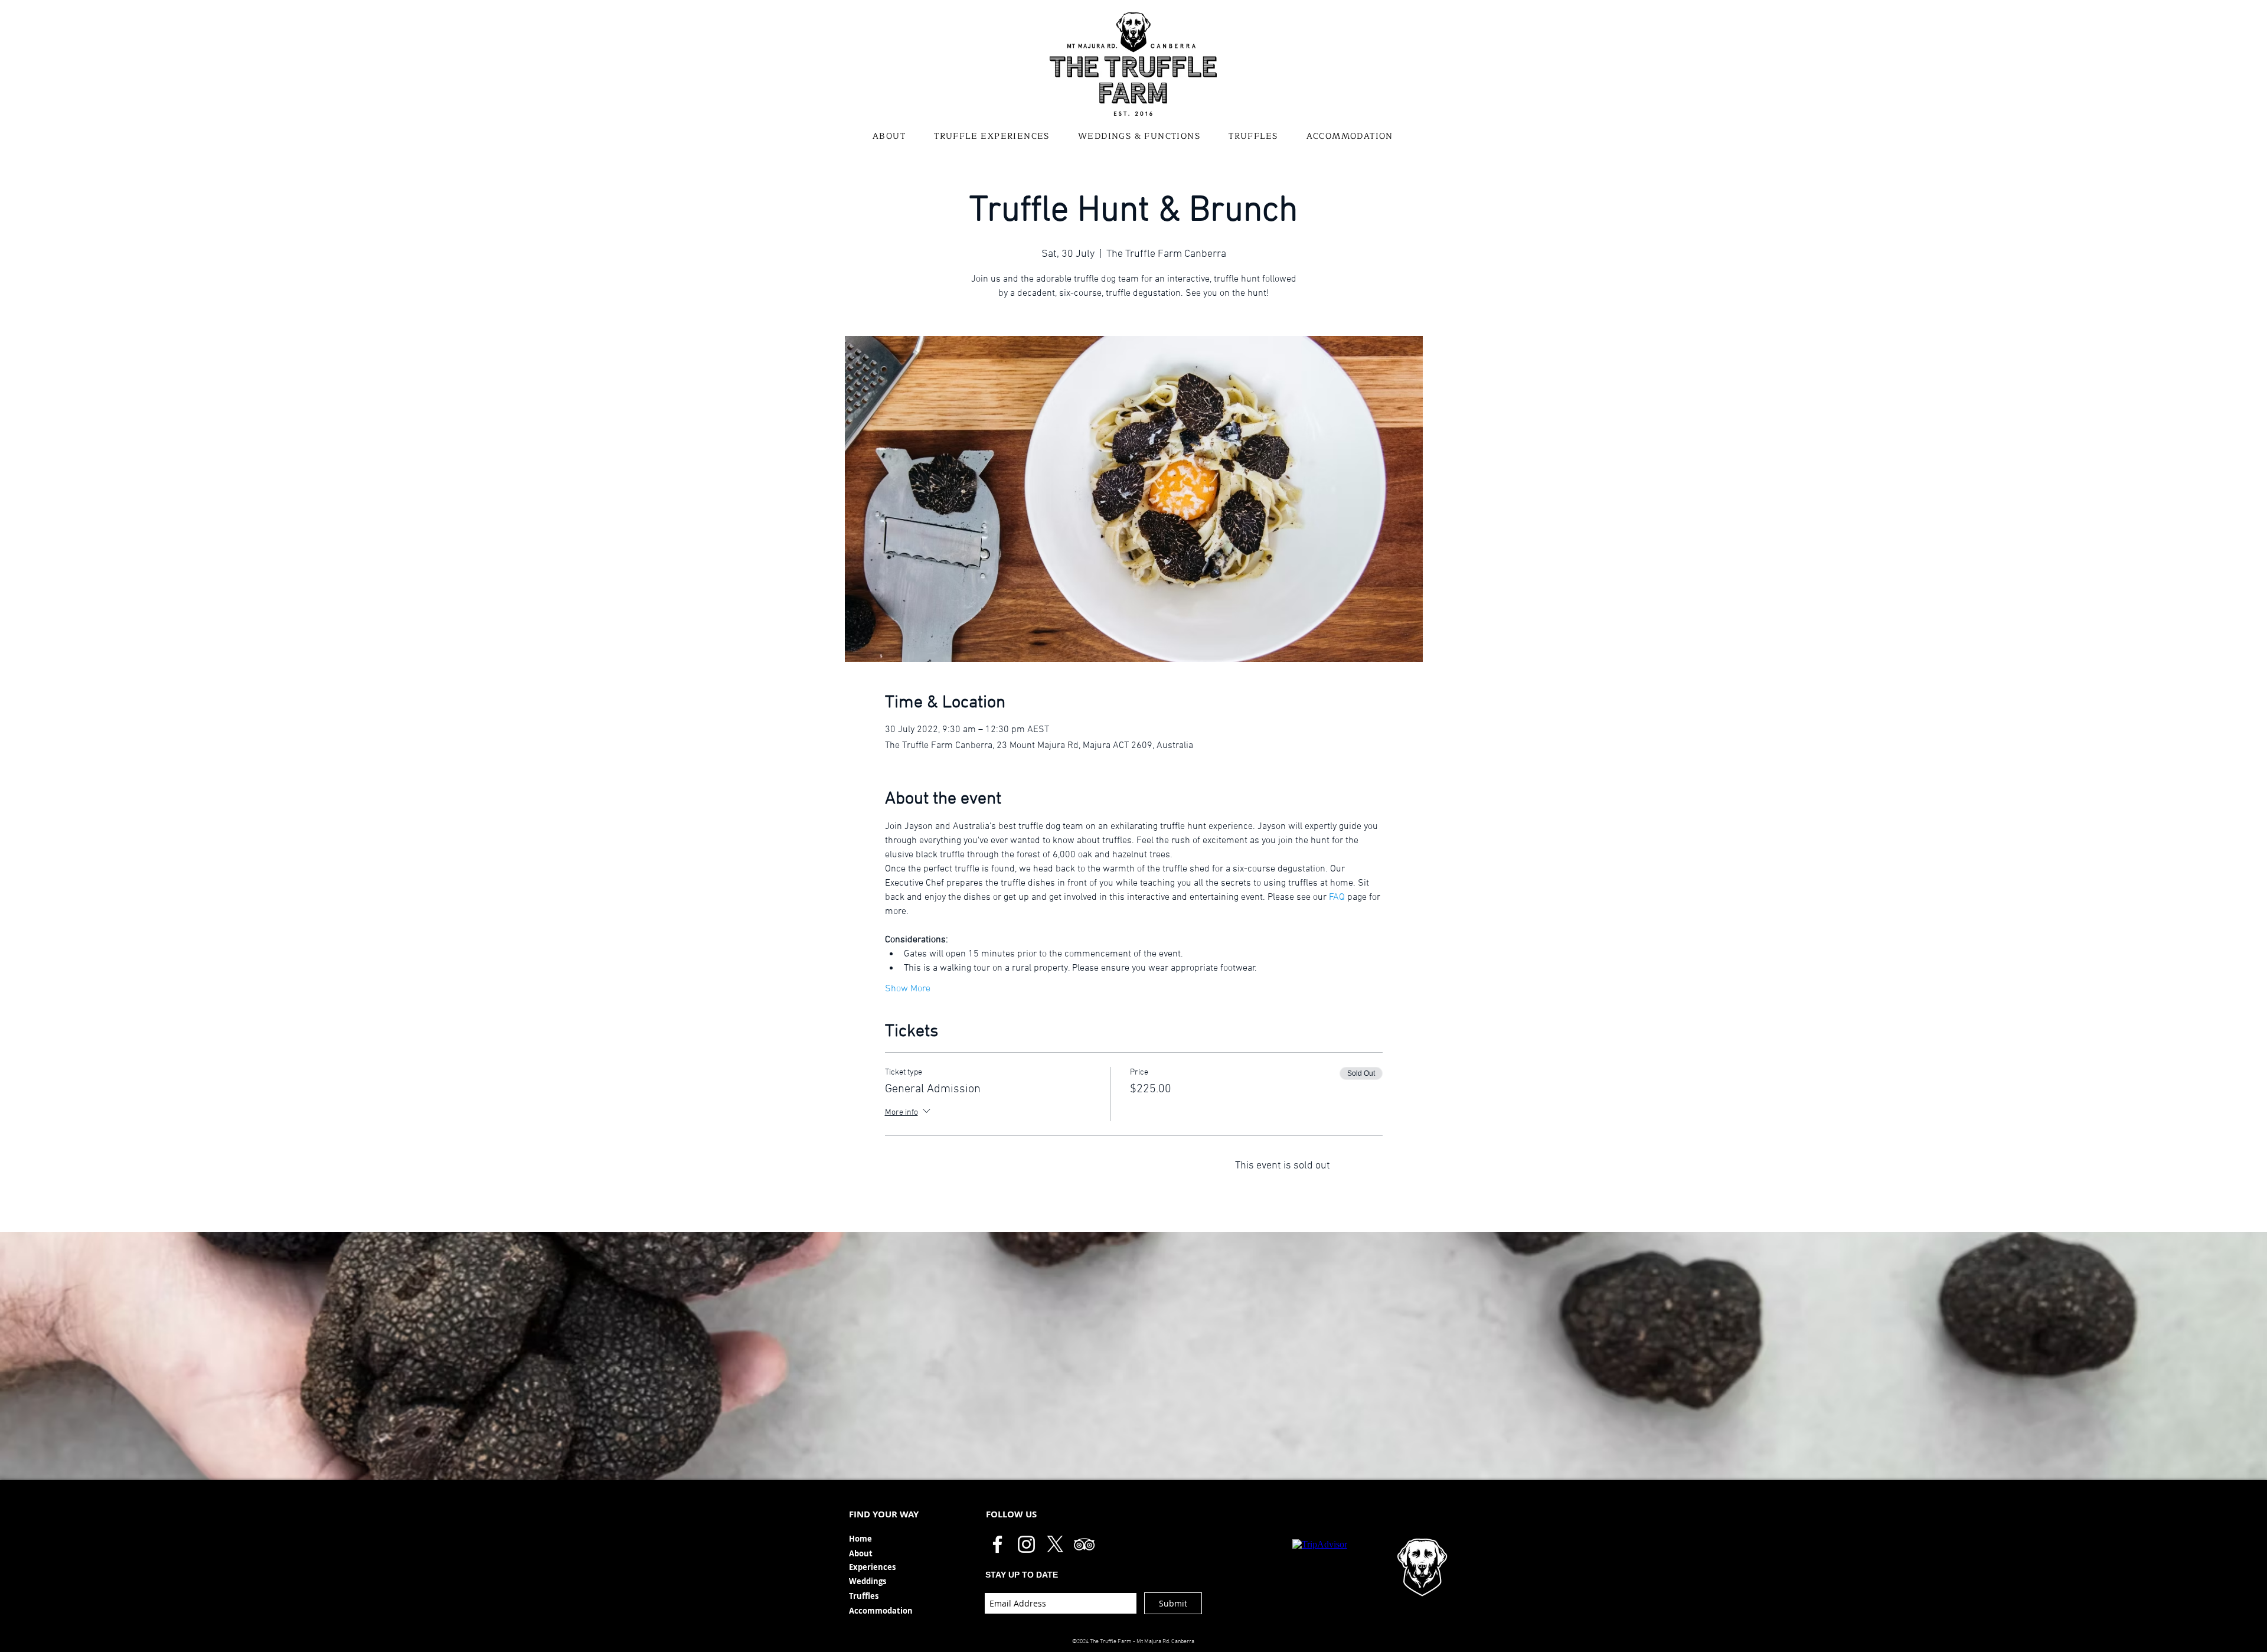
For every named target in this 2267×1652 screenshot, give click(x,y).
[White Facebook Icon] (997, 1544)
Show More (908, 989)
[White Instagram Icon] (1026, 1544)
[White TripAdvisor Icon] (1084, 1544)
